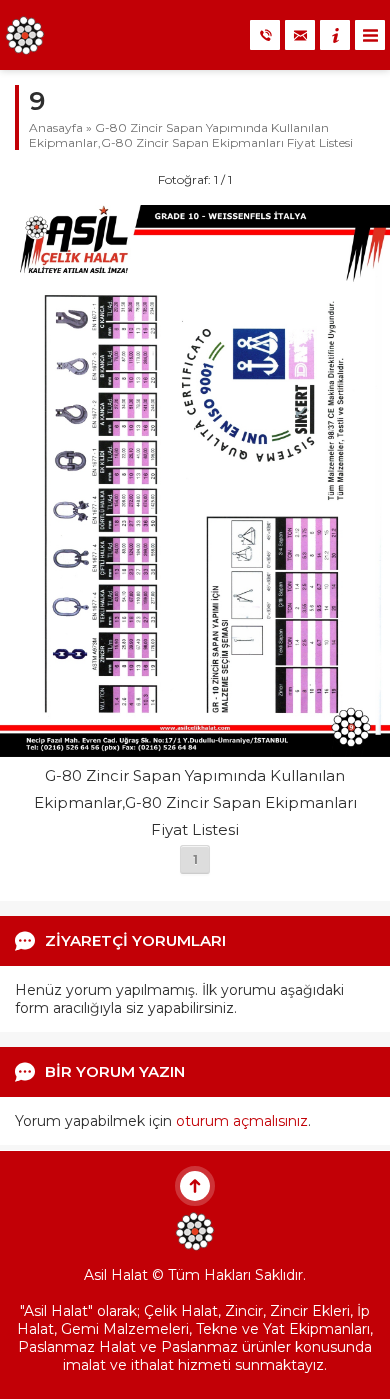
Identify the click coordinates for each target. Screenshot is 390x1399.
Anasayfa (56, 127)
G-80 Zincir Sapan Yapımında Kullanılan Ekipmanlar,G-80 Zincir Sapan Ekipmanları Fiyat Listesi (191, 135)
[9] (195, 748)
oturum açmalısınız (242, 1121)
